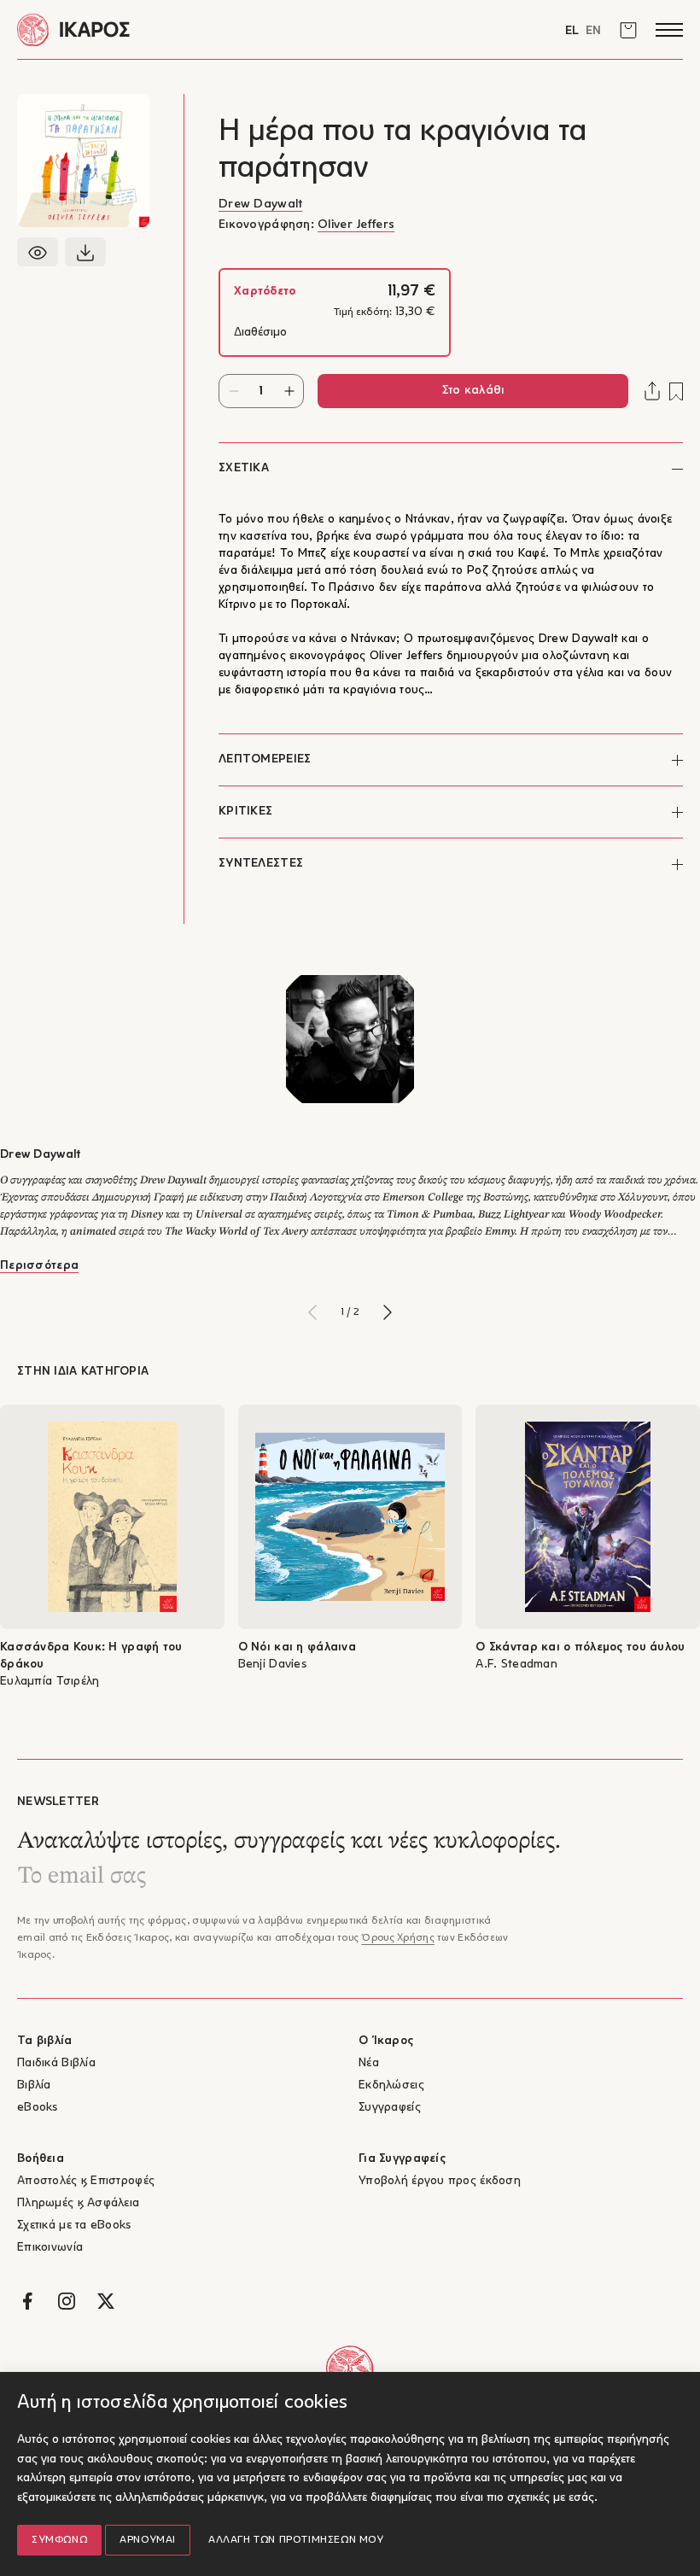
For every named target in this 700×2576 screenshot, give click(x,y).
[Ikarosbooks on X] (106, 2301)
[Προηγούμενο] (312, 1312)
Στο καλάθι (473, 391)
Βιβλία (34, 2085)
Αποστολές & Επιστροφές (86, 2181)
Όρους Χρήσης (397, 1938)
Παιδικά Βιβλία (56, 2063)
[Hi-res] (85, 252)
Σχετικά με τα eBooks (74, 2226)
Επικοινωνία (50, 2248)
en (593, 31)
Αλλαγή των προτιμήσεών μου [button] (296, 2540)
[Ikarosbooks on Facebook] (27, 2301)
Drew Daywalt (260, 204)
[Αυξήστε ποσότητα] (289, 391)
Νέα (369, 2063)
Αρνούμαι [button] (148, 2540)
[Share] (652, 391)
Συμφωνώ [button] (59, 2540)
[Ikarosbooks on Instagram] (67, 2301)
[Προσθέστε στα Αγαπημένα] (676, 391)
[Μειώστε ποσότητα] (233, 391)
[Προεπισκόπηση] (38, 252)
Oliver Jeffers (356, 225)
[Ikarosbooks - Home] (184, 29)
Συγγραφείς (390, 2108)
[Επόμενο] (388, 1312)
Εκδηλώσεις (391, 2085)
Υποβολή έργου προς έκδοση (440, 2181)
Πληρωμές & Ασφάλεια (78, 2203)
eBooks (38, 2108)
